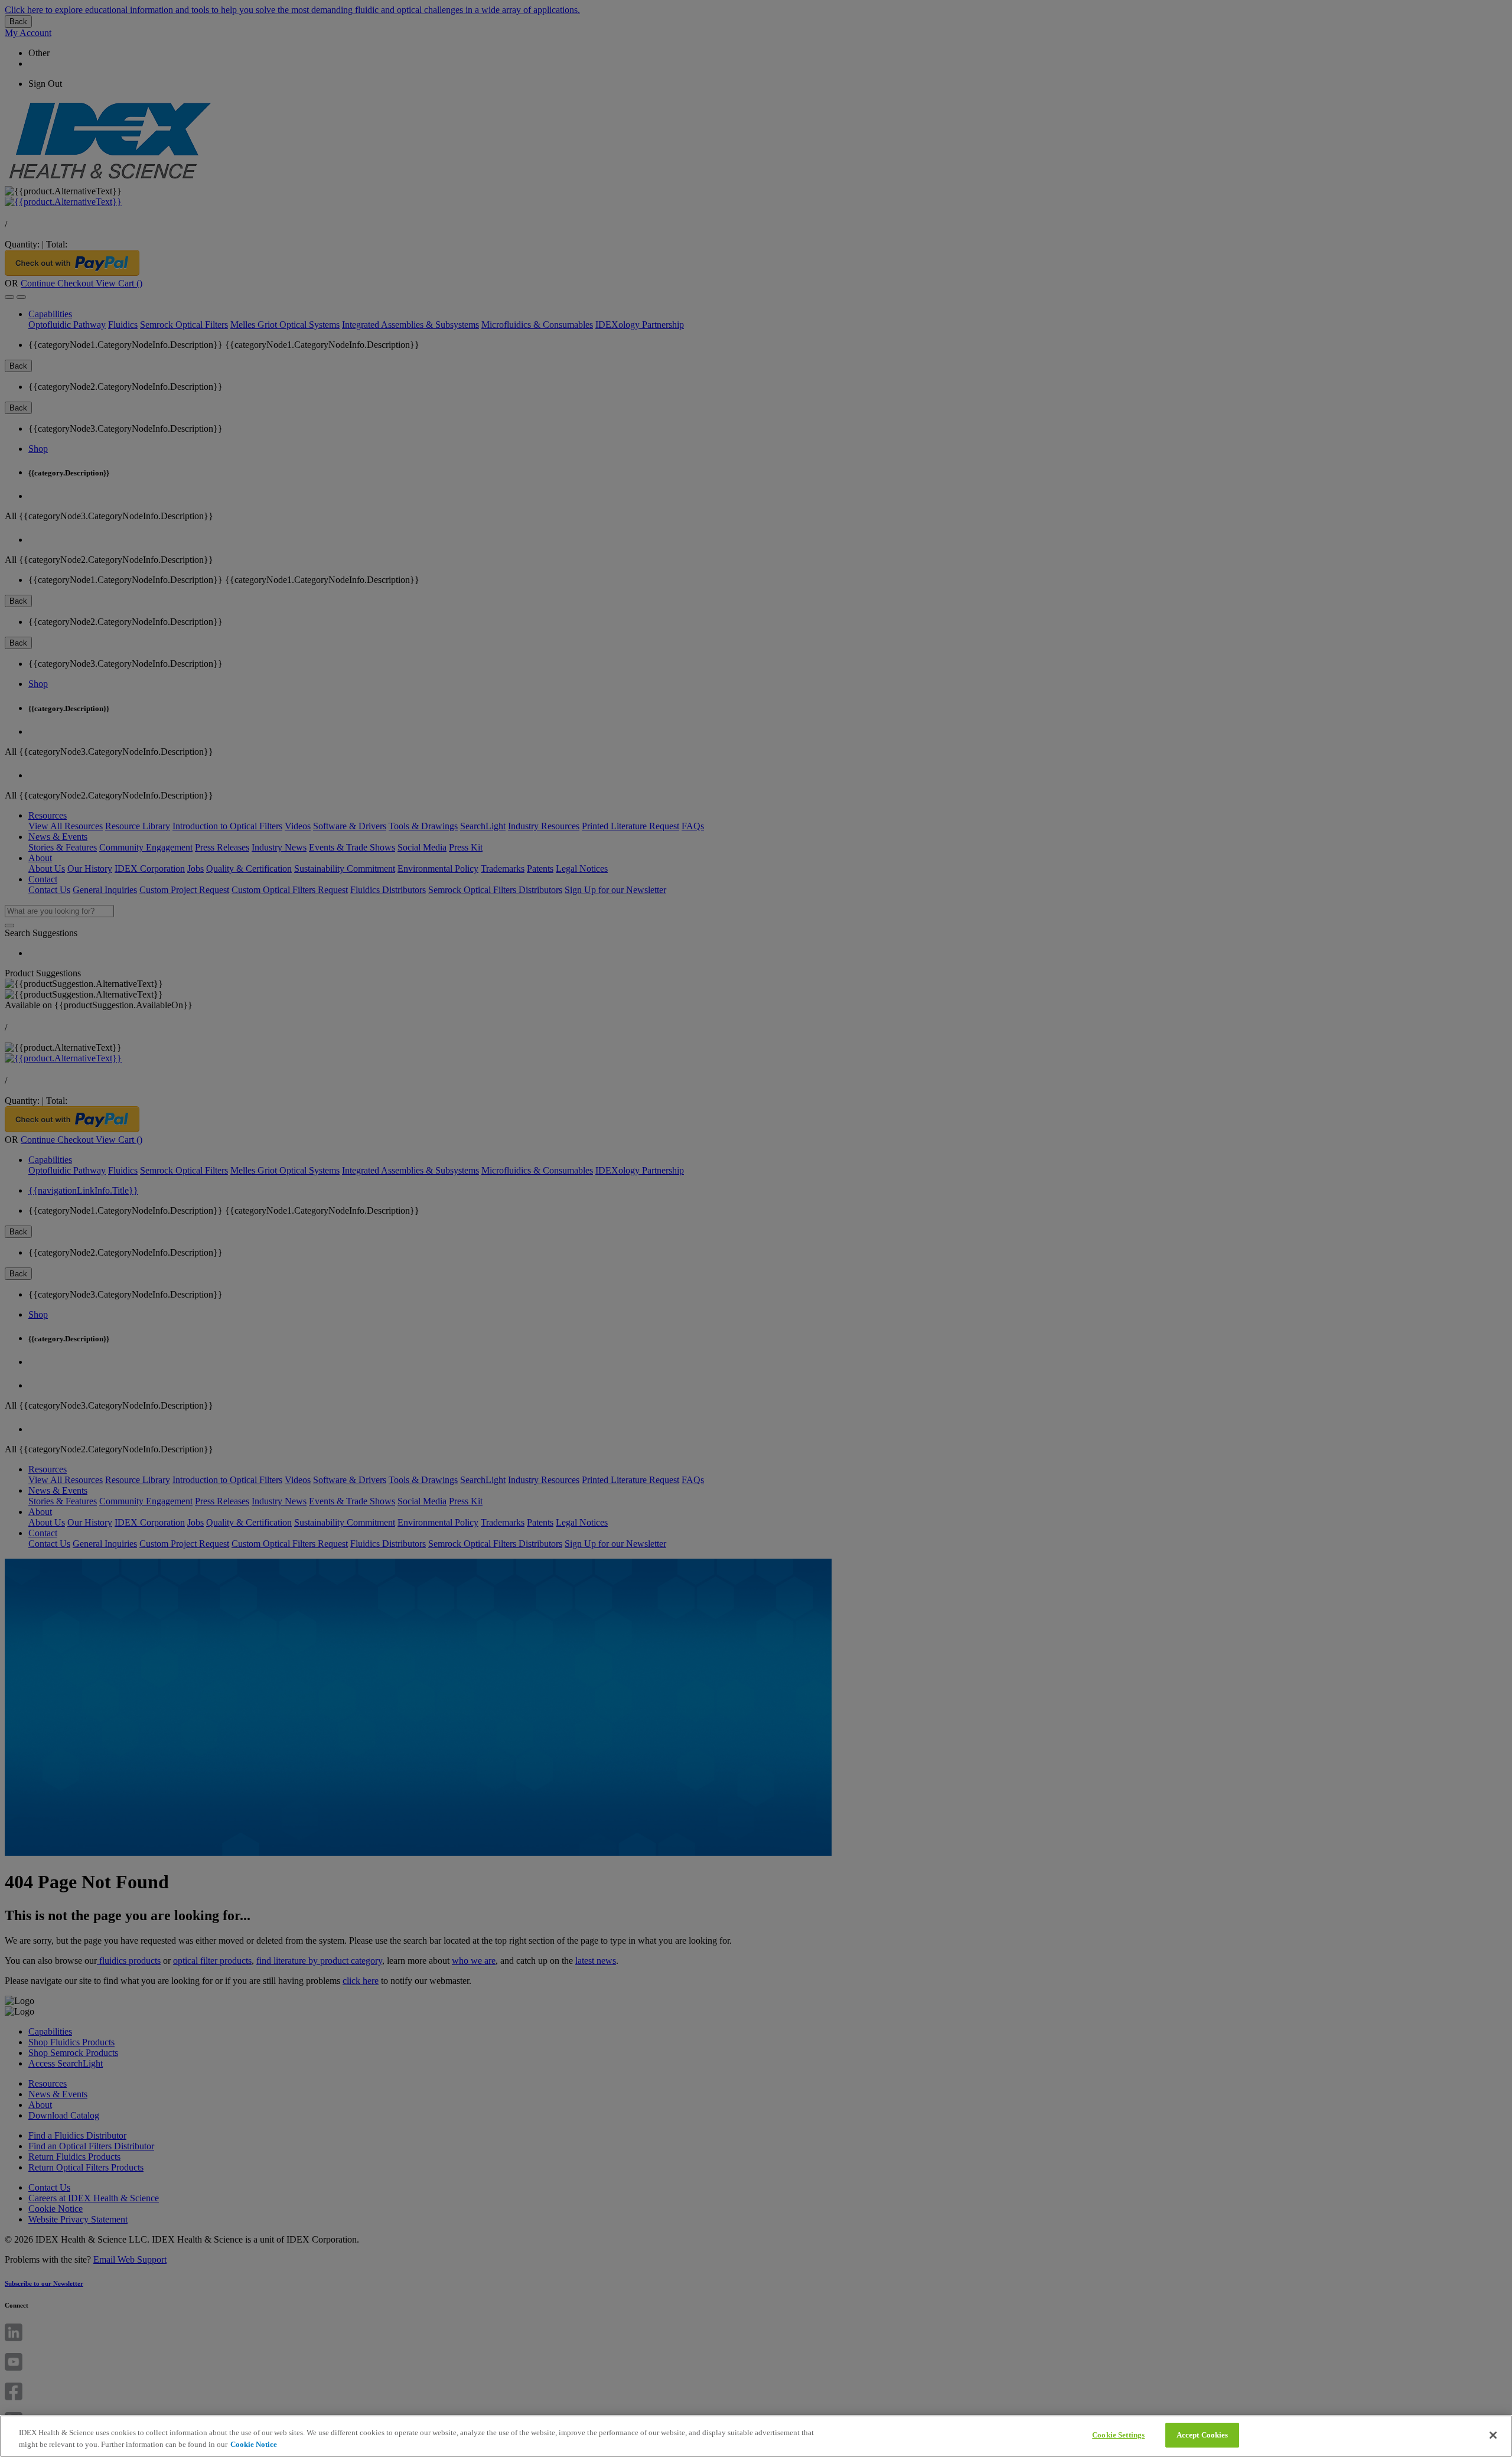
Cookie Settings (1118, 2435)
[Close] (1493, 2435)
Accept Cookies (1203, 2435)
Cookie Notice (254, 2444)
